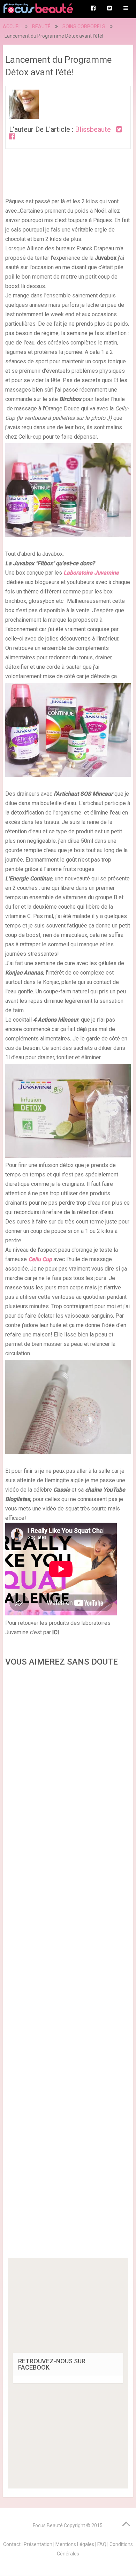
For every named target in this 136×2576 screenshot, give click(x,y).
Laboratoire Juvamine (91, 573)
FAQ (102, 2544)
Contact (12, 2544)
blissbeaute (93, 129)
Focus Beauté (48, 2525)
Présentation (38, 2544)
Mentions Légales (75, 2544)
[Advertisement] (68, 1965)
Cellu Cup (41, 1259)
